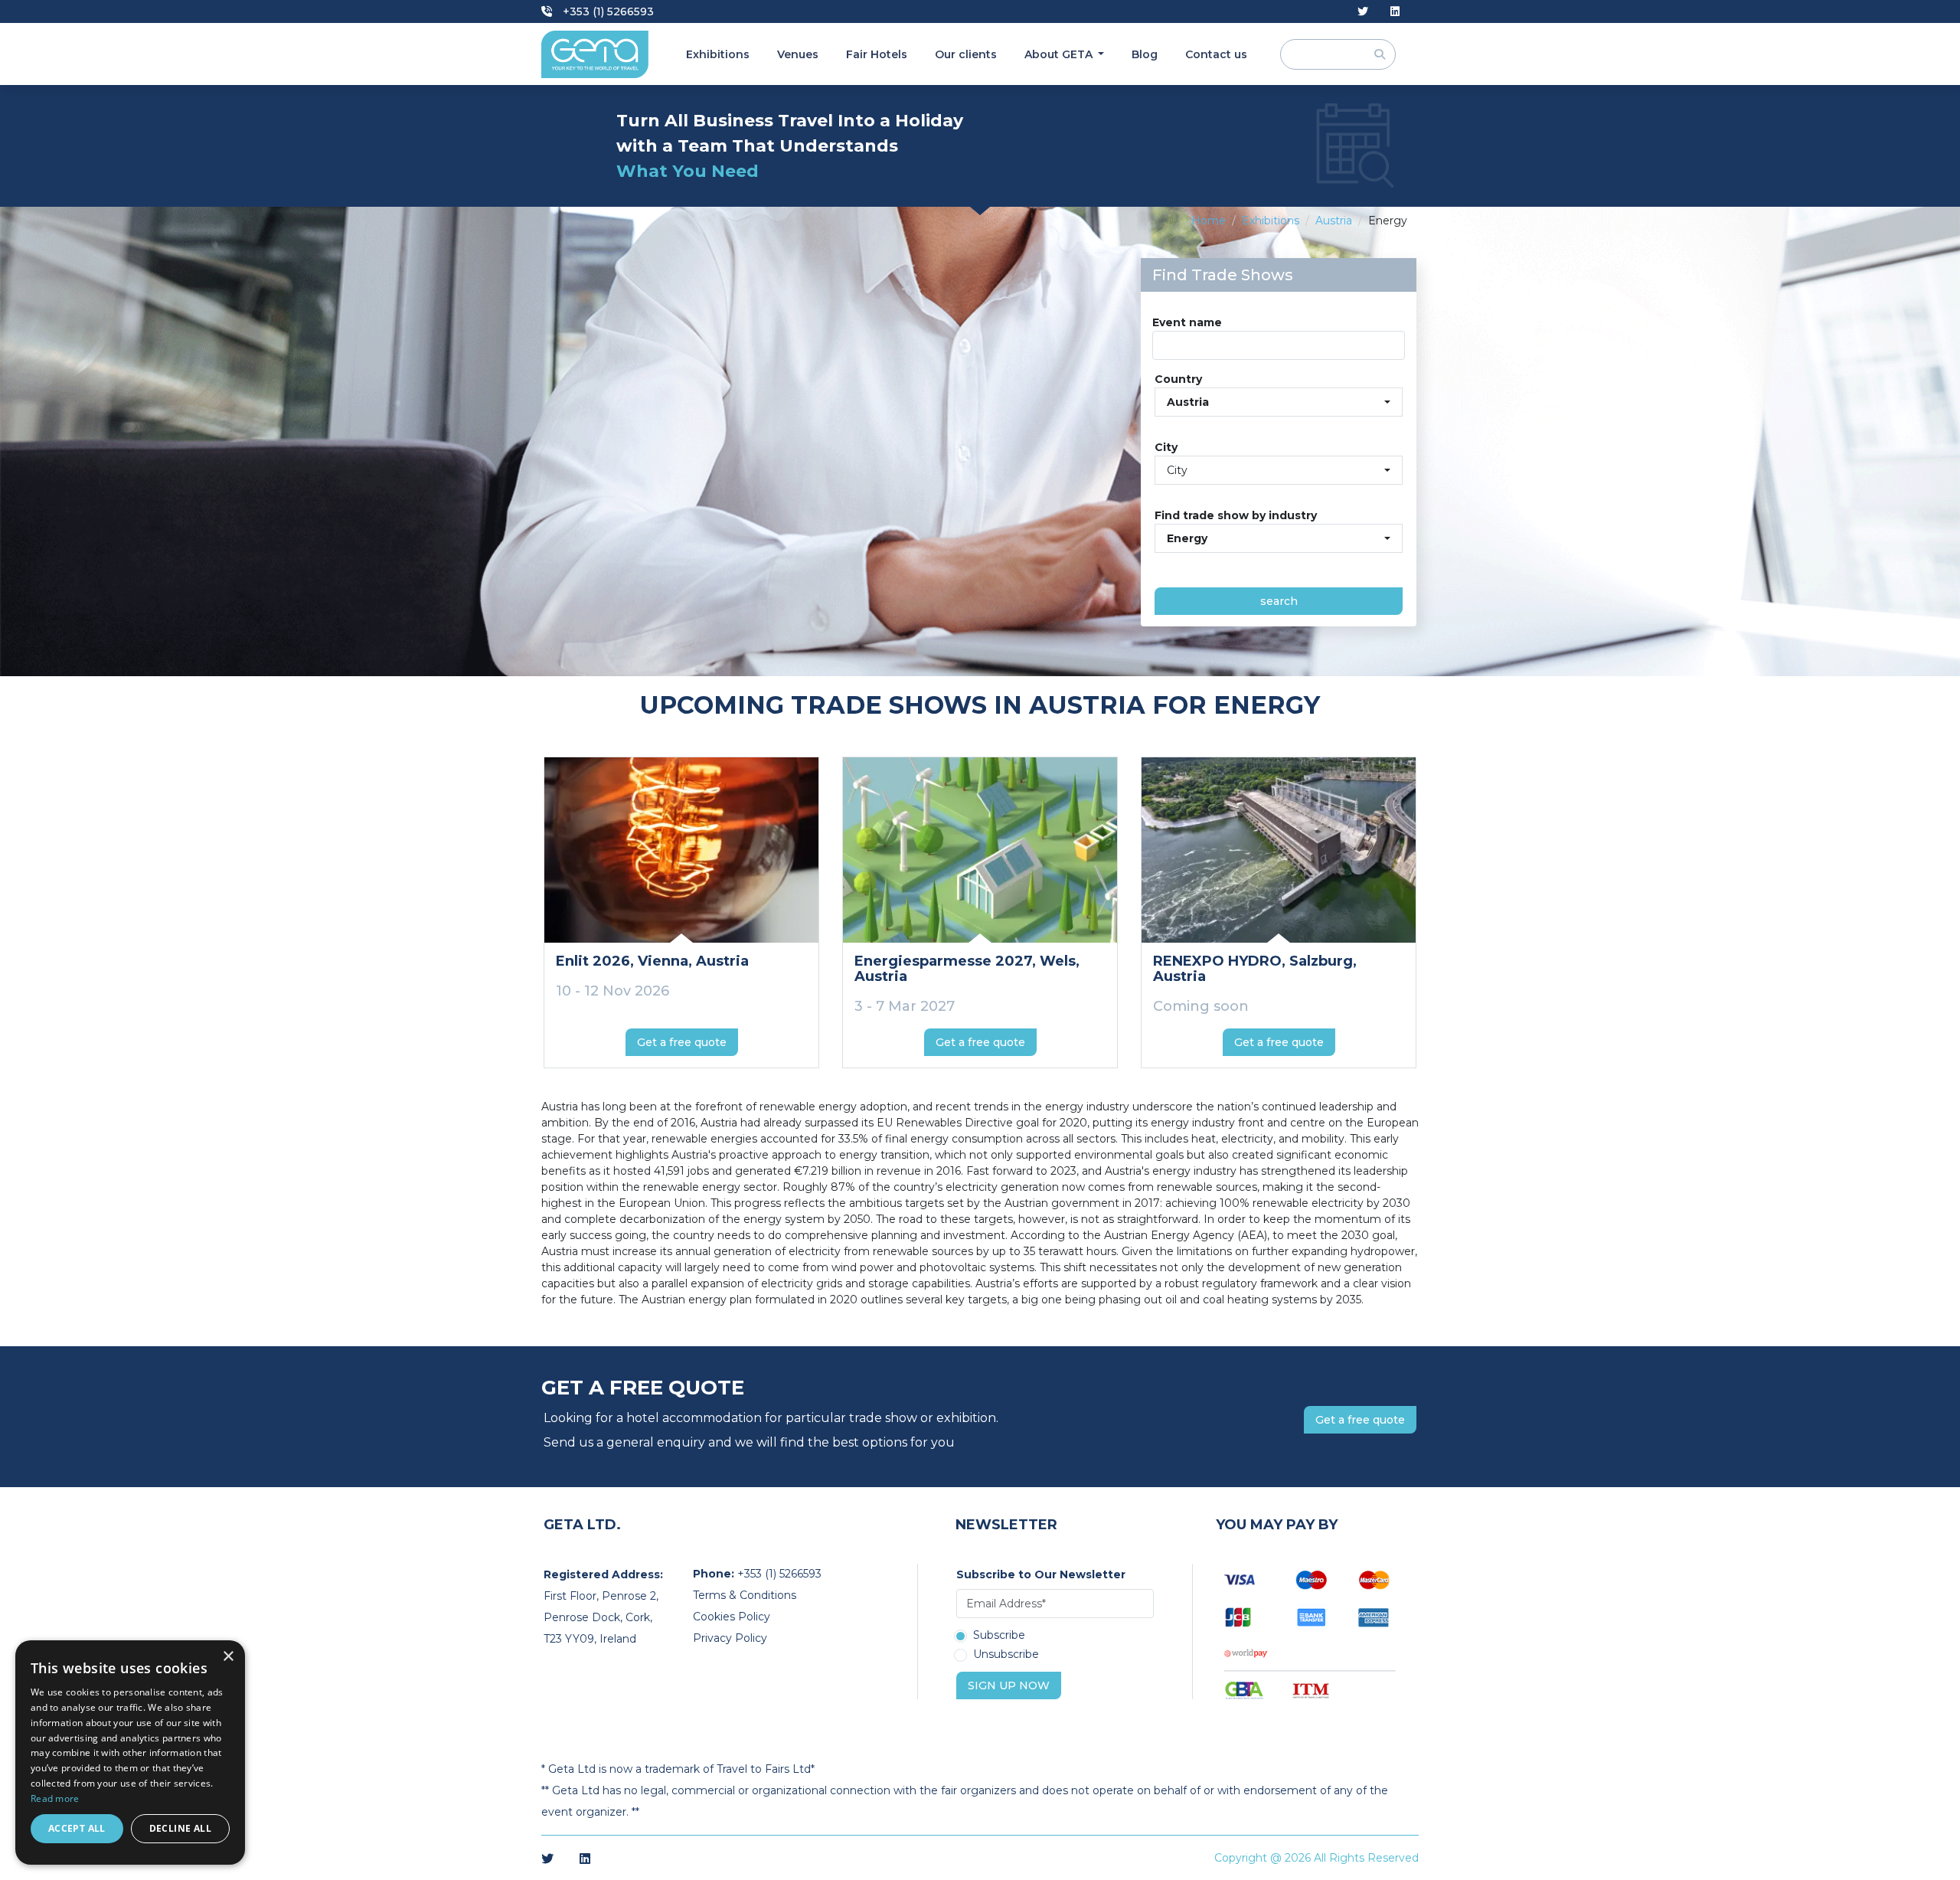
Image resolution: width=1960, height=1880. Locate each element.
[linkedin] (1395, 12)
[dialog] (130, 1752)
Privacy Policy (730, 1638)
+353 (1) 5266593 (607, 11)
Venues (798, 54)
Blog (1145, 54)
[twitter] (1363, 12)
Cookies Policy (732, 1617)
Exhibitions (718, 54)
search (1279, 601)
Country (1178, 379)
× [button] (228, 1657)
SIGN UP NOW (1009, 1685)
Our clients (966, 54)
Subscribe (999, 1636)
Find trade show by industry (1236, 515)
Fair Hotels (877, 54)
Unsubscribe (1006, 1655)
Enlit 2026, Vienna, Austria (652, 961)
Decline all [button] (180, 1828)
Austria (1334, 221)
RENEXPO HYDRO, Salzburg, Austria (1255, 969)
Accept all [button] (77, 1828)
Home (1209, 221)
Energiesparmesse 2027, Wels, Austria (967, 969)
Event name (1187, 322)
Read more (55, 1798)
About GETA (1060, 54)
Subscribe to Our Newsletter (1041, 1574)
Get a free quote (682, 1042)
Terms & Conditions (745, 1595)
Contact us (1216, 54)
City (1166, 447)
